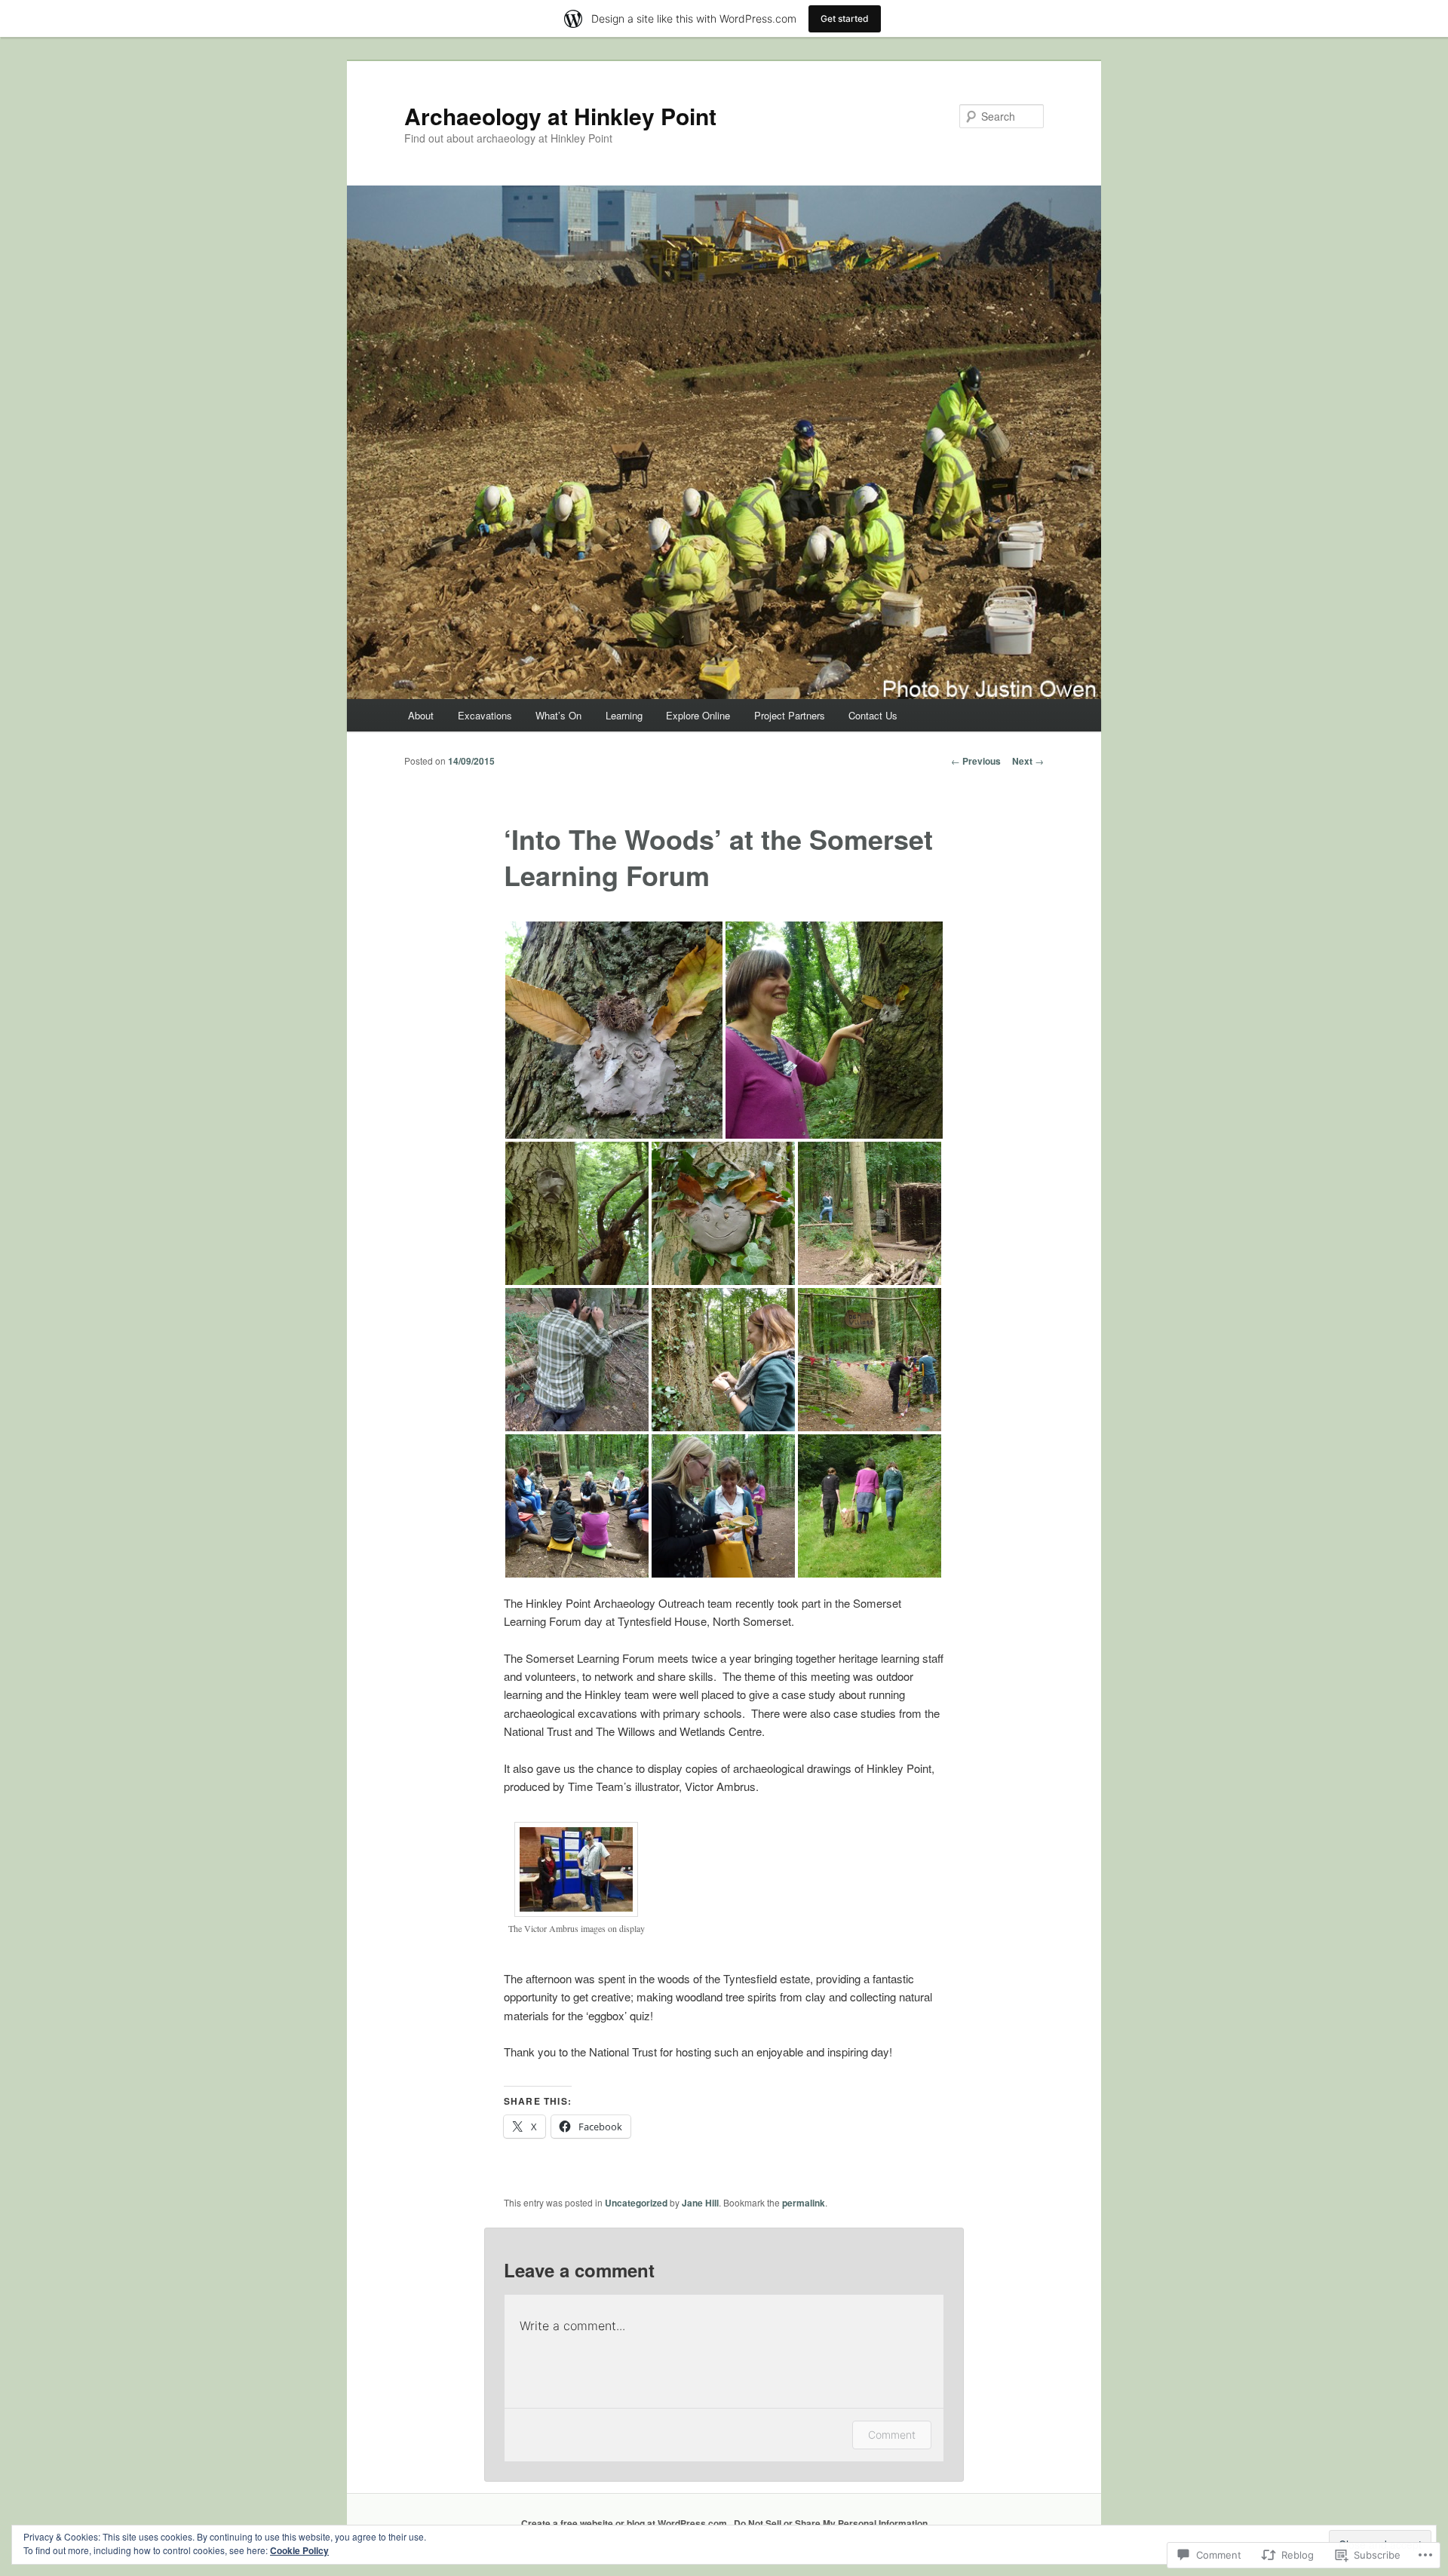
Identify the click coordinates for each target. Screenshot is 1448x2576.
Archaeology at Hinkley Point (560, 116)
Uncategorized (636, 2203)
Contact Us (873, 715)
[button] (614, 1030)
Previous (976, 761)
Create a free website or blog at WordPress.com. (625, 2523)
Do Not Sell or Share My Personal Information (831, 2523)
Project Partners (790, 715)
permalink (804, 2203)
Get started (845, 18)
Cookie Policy (299, 2550)
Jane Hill (700, 2203)
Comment (892, 2435)
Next (1028, 761)
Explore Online (698, 715)
